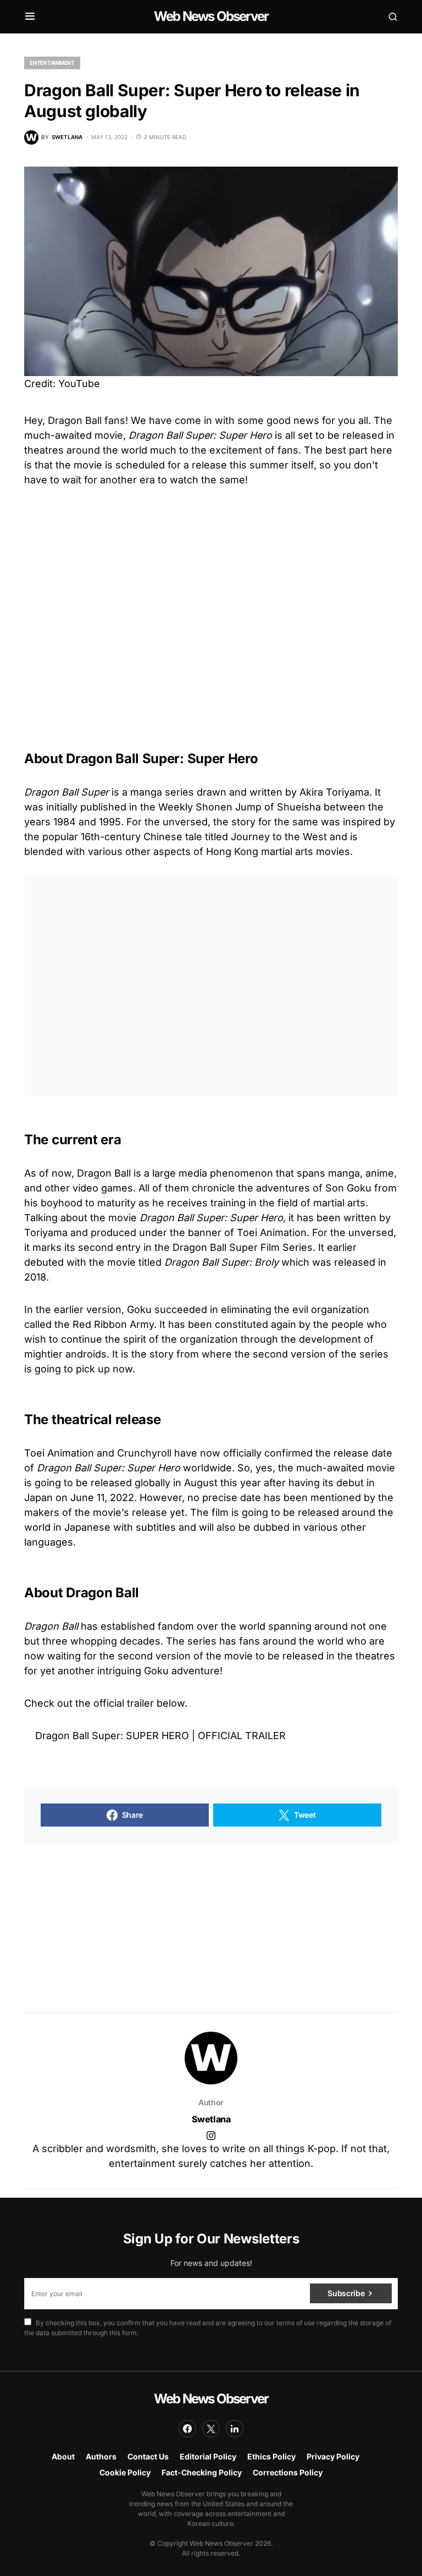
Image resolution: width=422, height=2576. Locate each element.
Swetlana (211, 2119)
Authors (101, 2456)
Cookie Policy (125, 2472)
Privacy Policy (333, 2456)
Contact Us (148, 2456)
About (63, 2456)
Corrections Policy (288, 2472)
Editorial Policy (208, 2456)
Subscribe (346, 2293)
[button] (30, 16)
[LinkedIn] (235, 2429)
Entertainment (52, 63)
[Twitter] (211, 2429)
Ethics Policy (271, 2456)
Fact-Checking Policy (202, 2472)
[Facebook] (187, 2429)
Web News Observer (211, 16)
